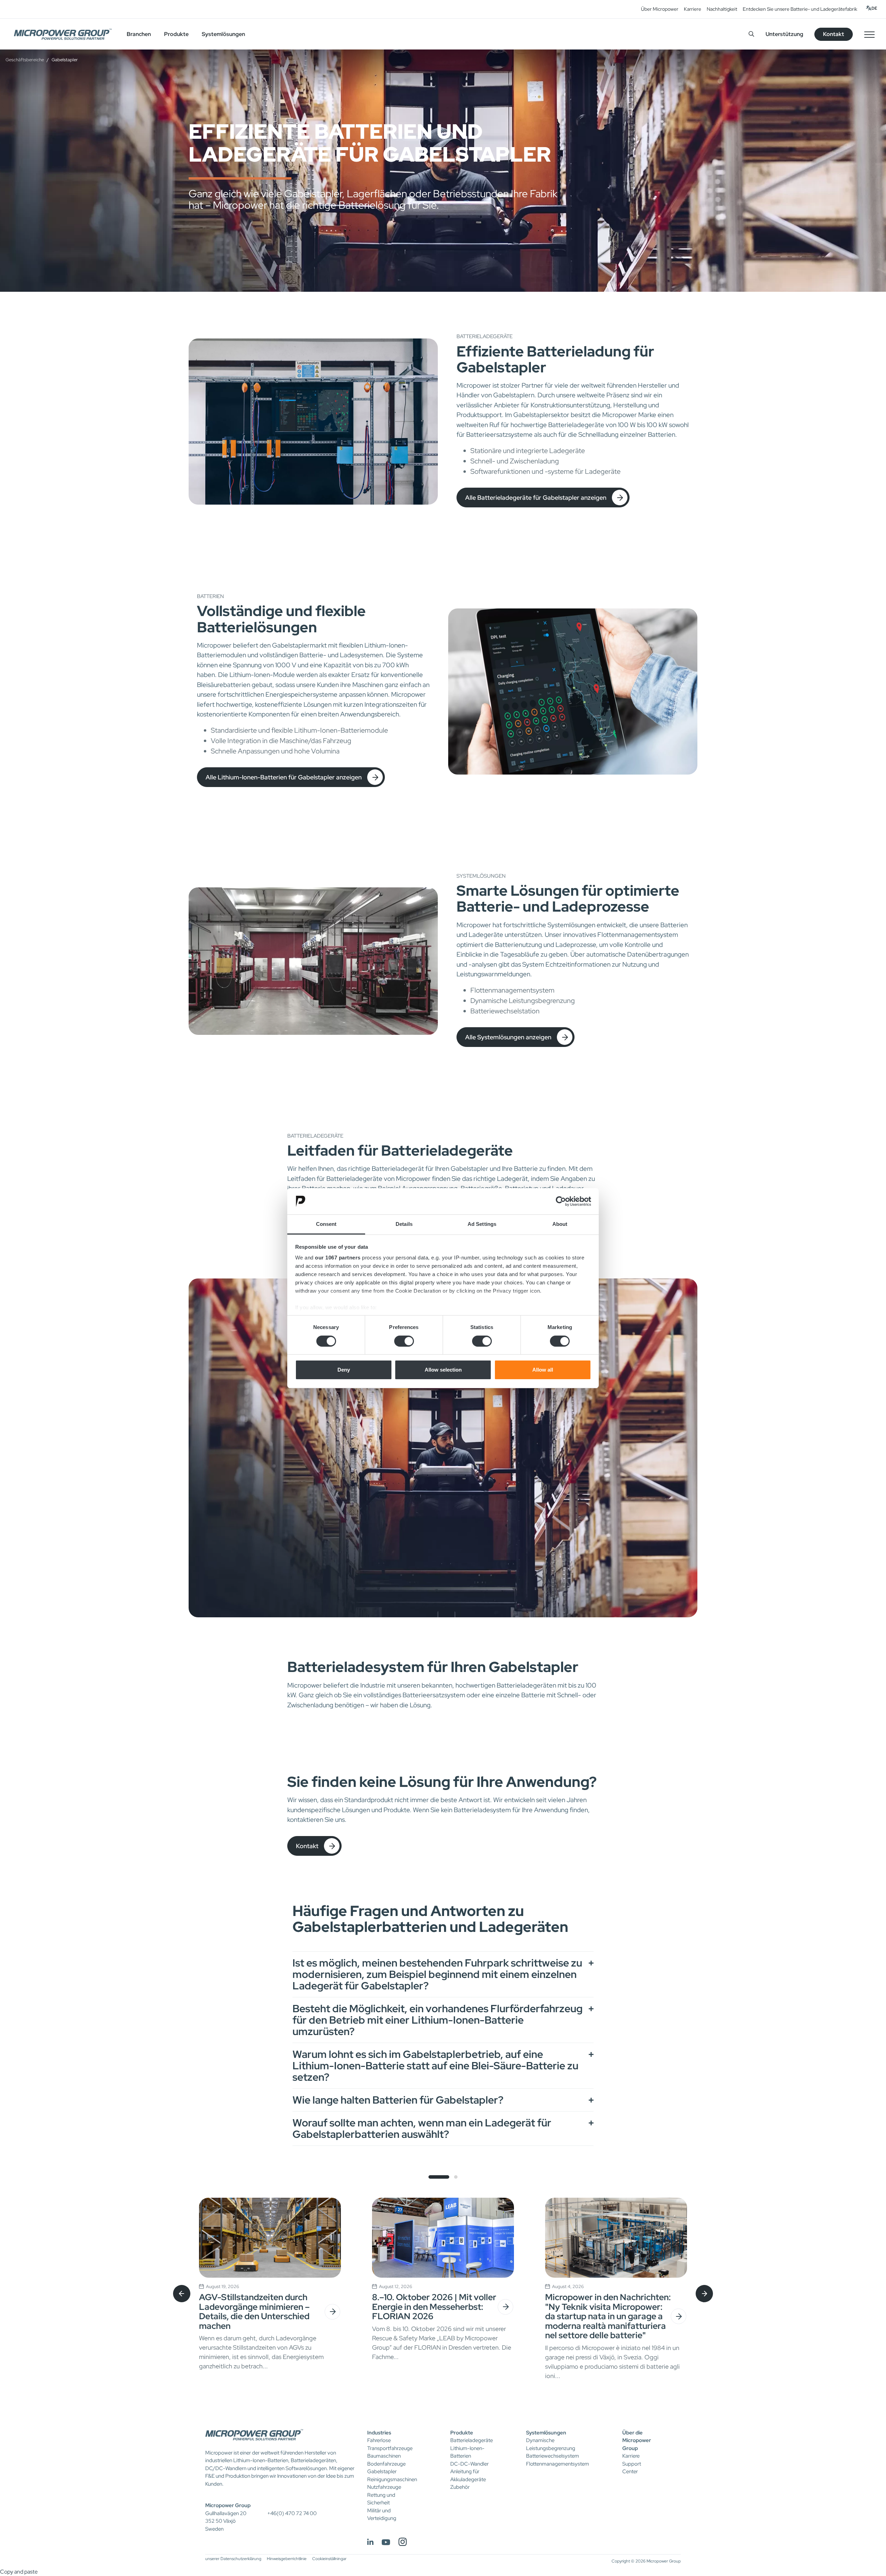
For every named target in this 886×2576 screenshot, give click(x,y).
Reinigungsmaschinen (392, 2479)
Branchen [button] (139, 34)
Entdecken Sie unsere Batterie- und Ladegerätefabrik (800, 9)
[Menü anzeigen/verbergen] (869, 34)
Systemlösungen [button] (223, 34)
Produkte (462, 2433)
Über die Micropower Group (637, 2441)
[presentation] (182, 2294)
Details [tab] (404, 1224)
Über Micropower (660, 9)
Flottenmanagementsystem (558, 2464)
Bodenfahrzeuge (386, 2464)
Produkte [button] (176, 34)
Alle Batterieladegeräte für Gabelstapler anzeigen (536, 498)
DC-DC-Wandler (469, 2464)
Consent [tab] (326, 1224)
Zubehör (460, 2487)
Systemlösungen (546, 2433)
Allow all (543, 1370)
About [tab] (560, 1224)
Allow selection (443, 1370)
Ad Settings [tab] (482, 1224)
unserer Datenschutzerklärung (233, 2559)
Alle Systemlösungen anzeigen (508, 1037)
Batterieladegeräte (472, 2440)
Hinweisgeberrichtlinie (287, 2559)
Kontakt (307, 1846)
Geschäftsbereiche (25, 60)
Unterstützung (784, 34)
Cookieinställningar (329, 2559)
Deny (344, 1370)
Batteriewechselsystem (553, 2456)
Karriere (693, 9)
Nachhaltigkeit (722, 9)
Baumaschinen (384, 2456)
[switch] (404, 1341)
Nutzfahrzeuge (384, 2487)
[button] (439, 2177)
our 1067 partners (338, 1258)
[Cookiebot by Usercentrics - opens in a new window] (561, 1201)
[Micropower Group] (63, 34)
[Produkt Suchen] (751, 34)
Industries (379, 2433)
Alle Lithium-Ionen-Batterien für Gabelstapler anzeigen (284, 777)
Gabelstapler (382, 2471)
